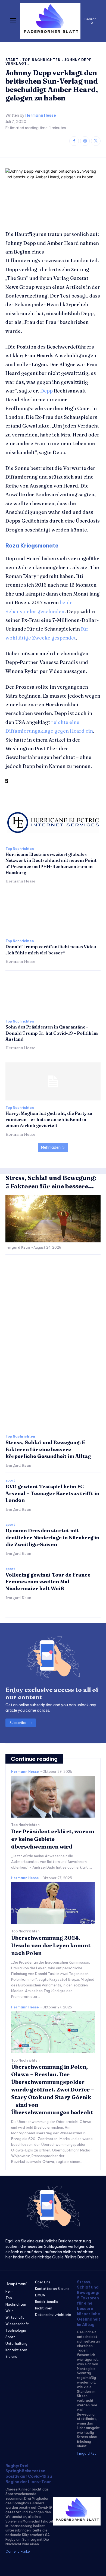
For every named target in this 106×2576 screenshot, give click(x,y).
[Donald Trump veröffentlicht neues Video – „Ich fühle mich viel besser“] (53, 915)
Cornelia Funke (18, 2551)
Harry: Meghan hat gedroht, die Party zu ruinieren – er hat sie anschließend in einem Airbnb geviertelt (49, 1119)
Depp (46, 391)
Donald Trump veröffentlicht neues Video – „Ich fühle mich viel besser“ (52, 950)
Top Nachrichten (41, 60)
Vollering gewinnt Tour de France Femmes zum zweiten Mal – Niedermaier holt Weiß (48, 1582)
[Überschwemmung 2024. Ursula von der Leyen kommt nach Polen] (53, 1903)
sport (10, 1480)
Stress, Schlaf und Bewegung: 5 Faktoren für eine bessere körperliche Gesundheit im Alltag (48, 1449)
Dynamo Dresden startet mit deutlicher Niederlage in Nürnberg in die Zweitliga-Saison (52, 1537)
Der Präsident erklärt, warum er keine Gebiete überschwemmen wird (53, 1839)
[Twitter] (96, 141)
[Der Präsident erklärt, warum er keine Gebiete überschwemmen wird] (53, 1797)
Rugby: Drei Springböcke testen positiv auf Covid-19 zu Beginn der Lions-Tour (29, 2474)
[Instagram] (85, 141)
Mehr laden (51, 1147)
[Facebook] (74, 141)
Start (12, 60)
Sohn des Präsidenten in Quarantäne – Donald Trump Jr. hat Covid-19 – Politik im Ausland (52, 1033)
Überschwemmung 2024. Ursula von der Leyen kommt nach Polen (51, 1945)
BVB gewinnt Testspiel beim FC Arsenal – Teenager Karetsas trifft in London (52, 1493)
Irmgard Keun (18, 1247)
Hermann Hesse (41, 115)
